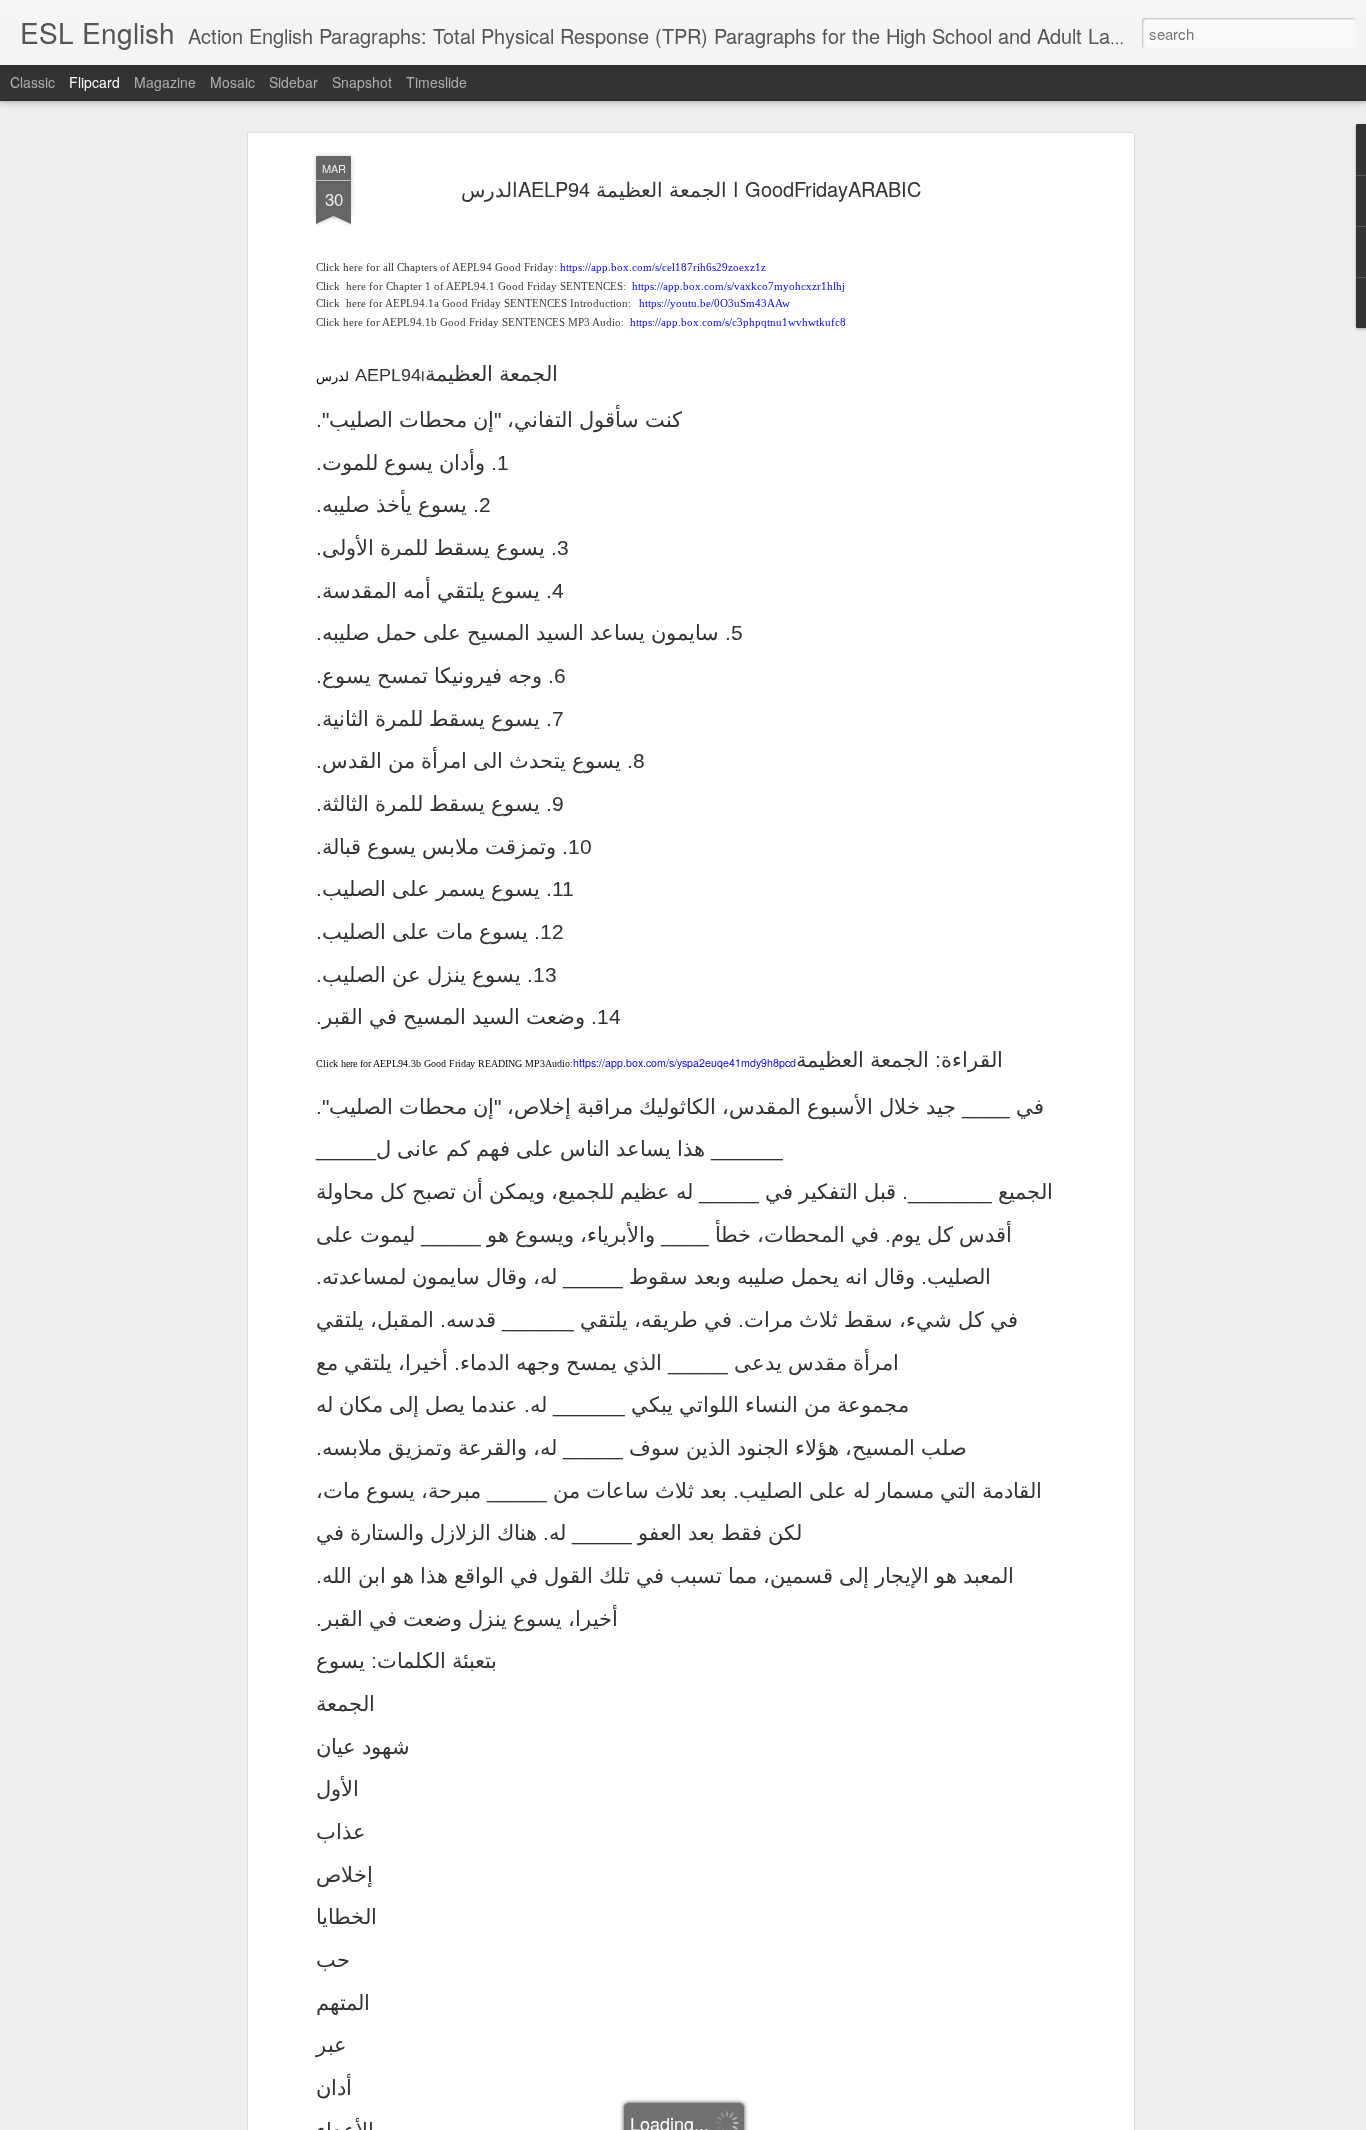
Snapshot (362, 82)
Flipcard (94, 82)
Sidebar (293, 82)
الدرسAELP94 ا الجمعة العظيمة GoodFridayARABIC (691, 188)
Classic (32, 82)
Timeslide (436, 82)
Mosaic (232, 82)
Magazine (165, 82)
